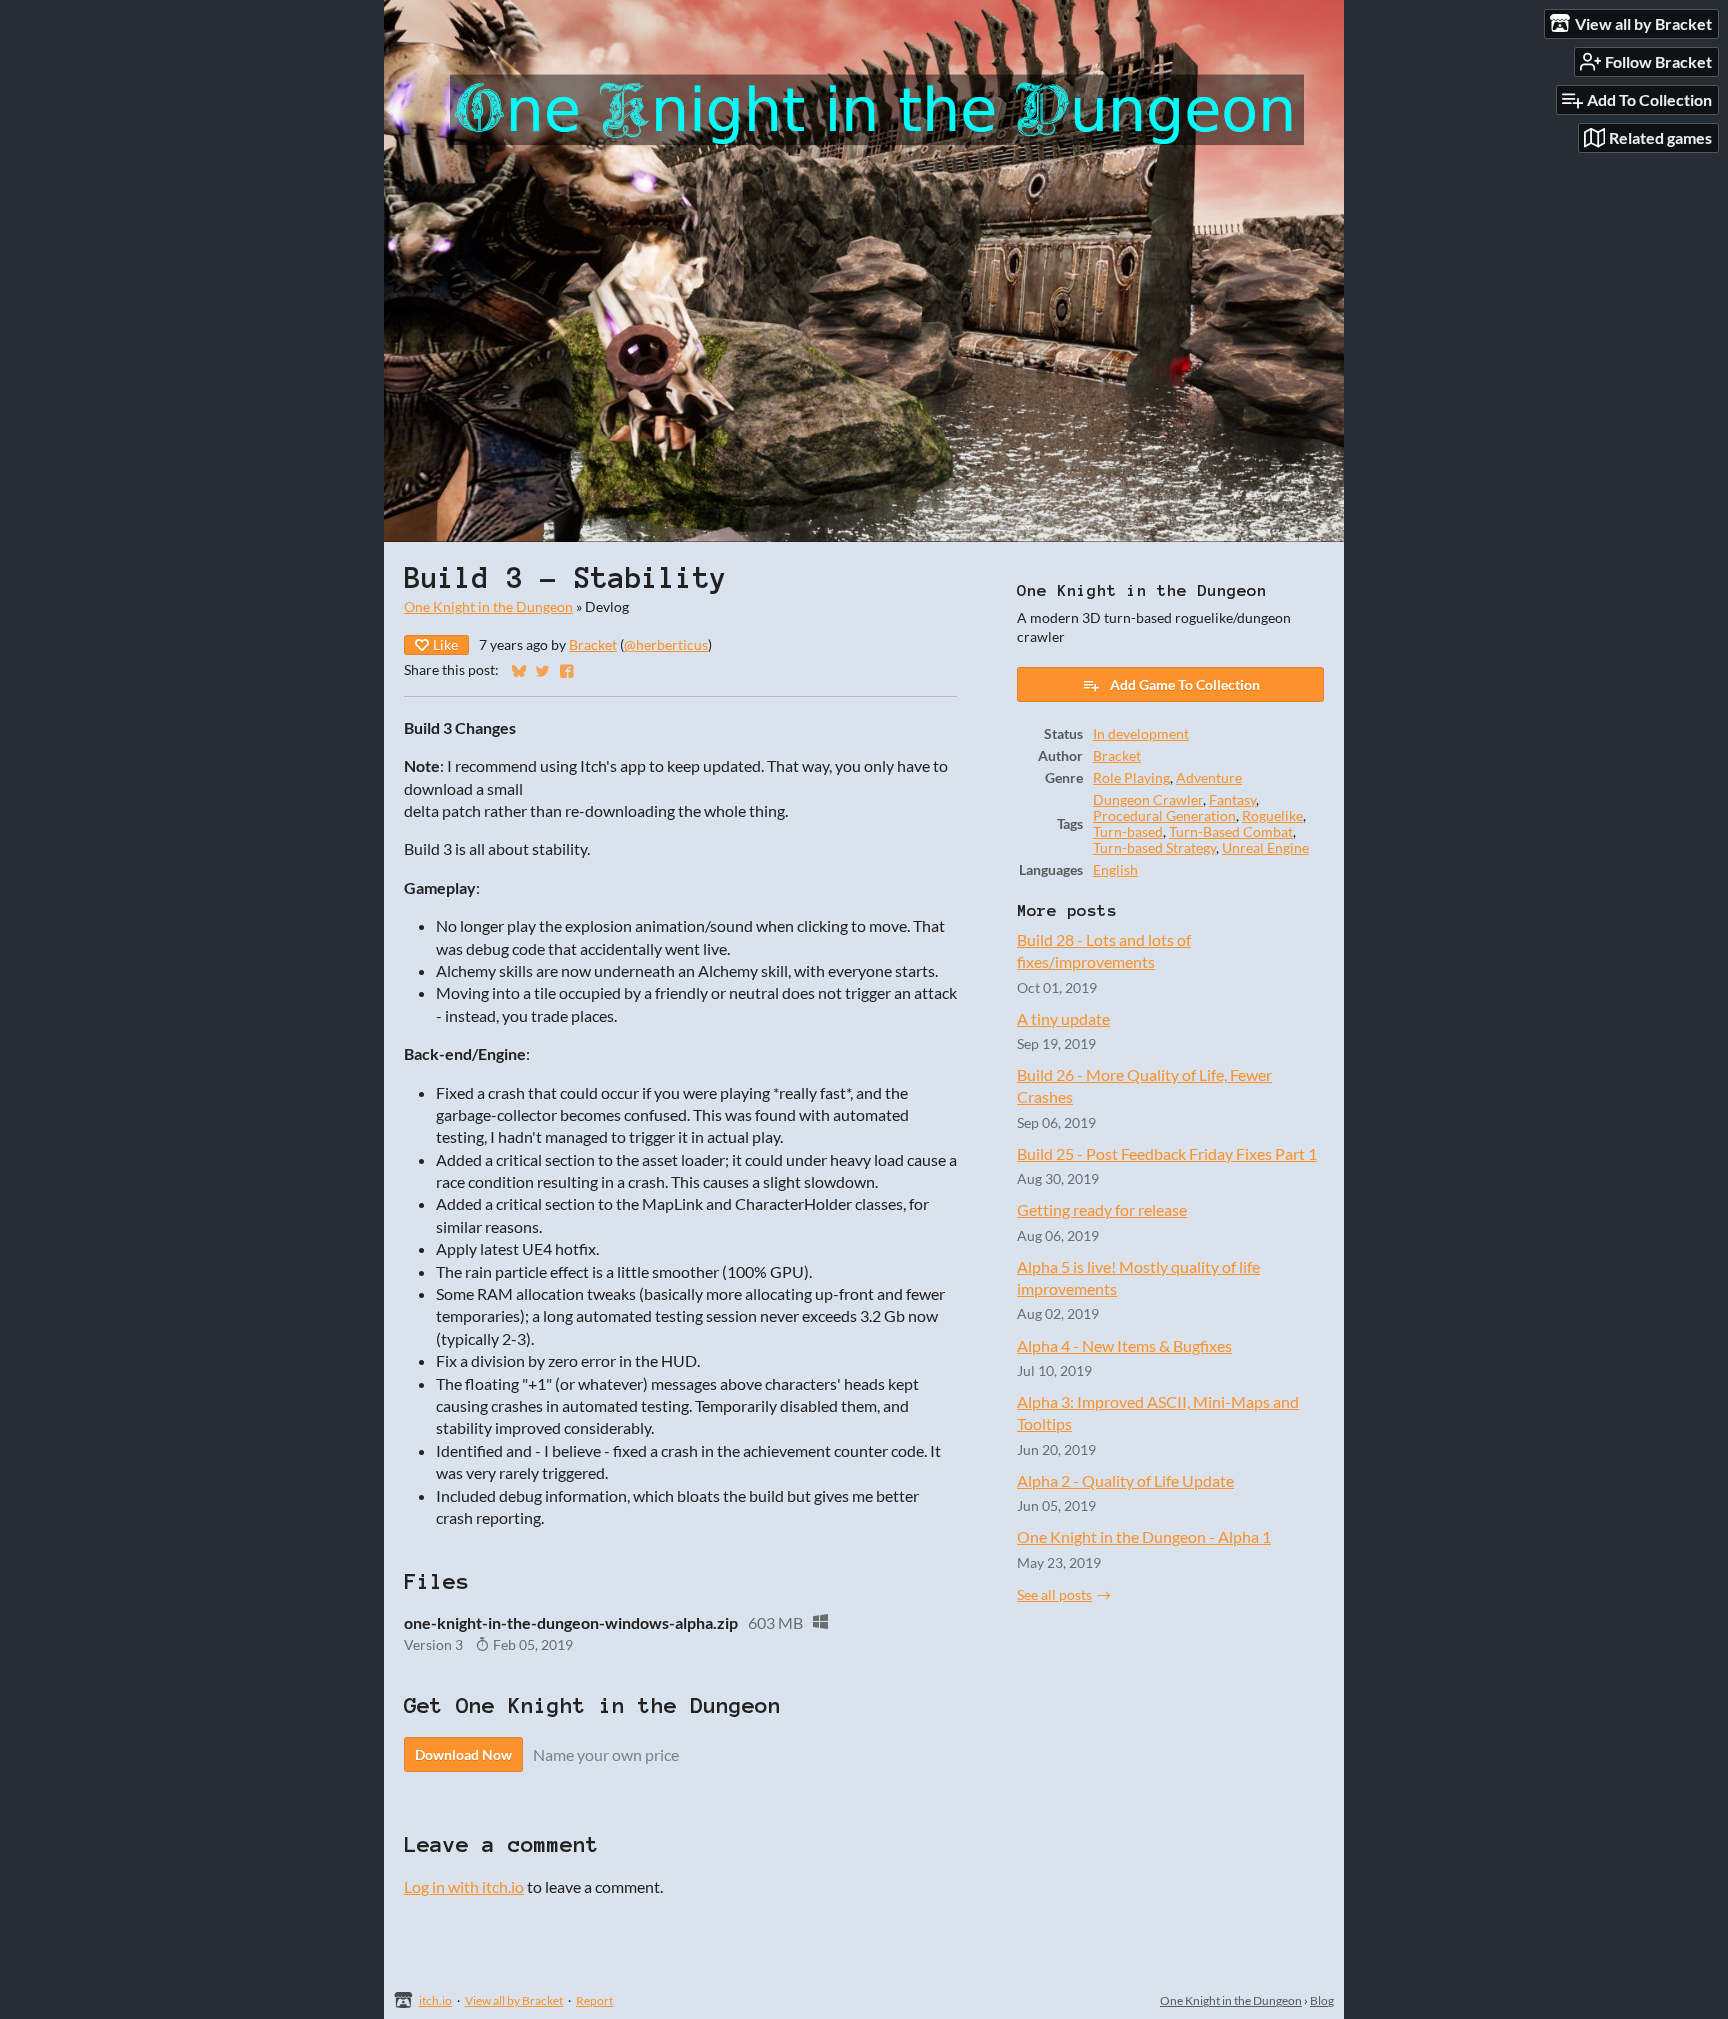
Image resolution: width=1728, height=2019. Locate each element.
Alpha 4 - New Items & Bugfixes (1124, 1345)
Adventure (1209, 778)
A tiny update (1063, 1018)
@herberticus (666, 645)
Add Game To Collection (1185, 684)
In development (1141, 734)
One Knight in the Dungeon (488, 607)
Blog (1322, 2000)
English (1115, 870)
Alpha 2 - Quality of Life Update (1125, 1480)
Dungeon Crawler (1148, 800)
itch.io (435, 2000)
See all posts (1054, 1595)
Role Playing (1131, 778)
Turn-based (1128, 832)
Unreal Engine (1265, 848)
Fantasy (1232, 800)
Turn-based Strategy (1154, 848)
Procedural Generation (1164, 816)
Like (445, 644)
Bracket (593, 645)
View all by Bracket (514, 2000)
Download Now (463, 1754)
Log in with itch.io (464, 1886)
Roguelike (1272, 816)
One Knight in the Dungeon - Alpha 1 (1144, 1536)
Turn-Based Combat (1231, 832)
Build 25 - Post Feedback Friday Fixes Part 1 (1167, 1153)
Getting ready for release (1102, 1209)
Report (594, 2000)
